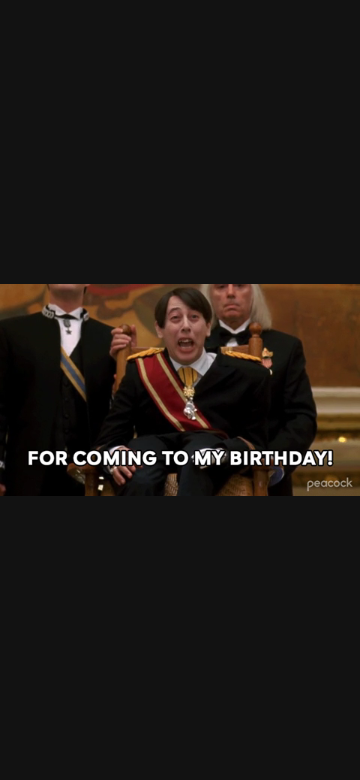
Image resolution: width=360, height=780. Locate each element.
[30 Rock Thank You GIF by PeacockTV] (180, 390)
